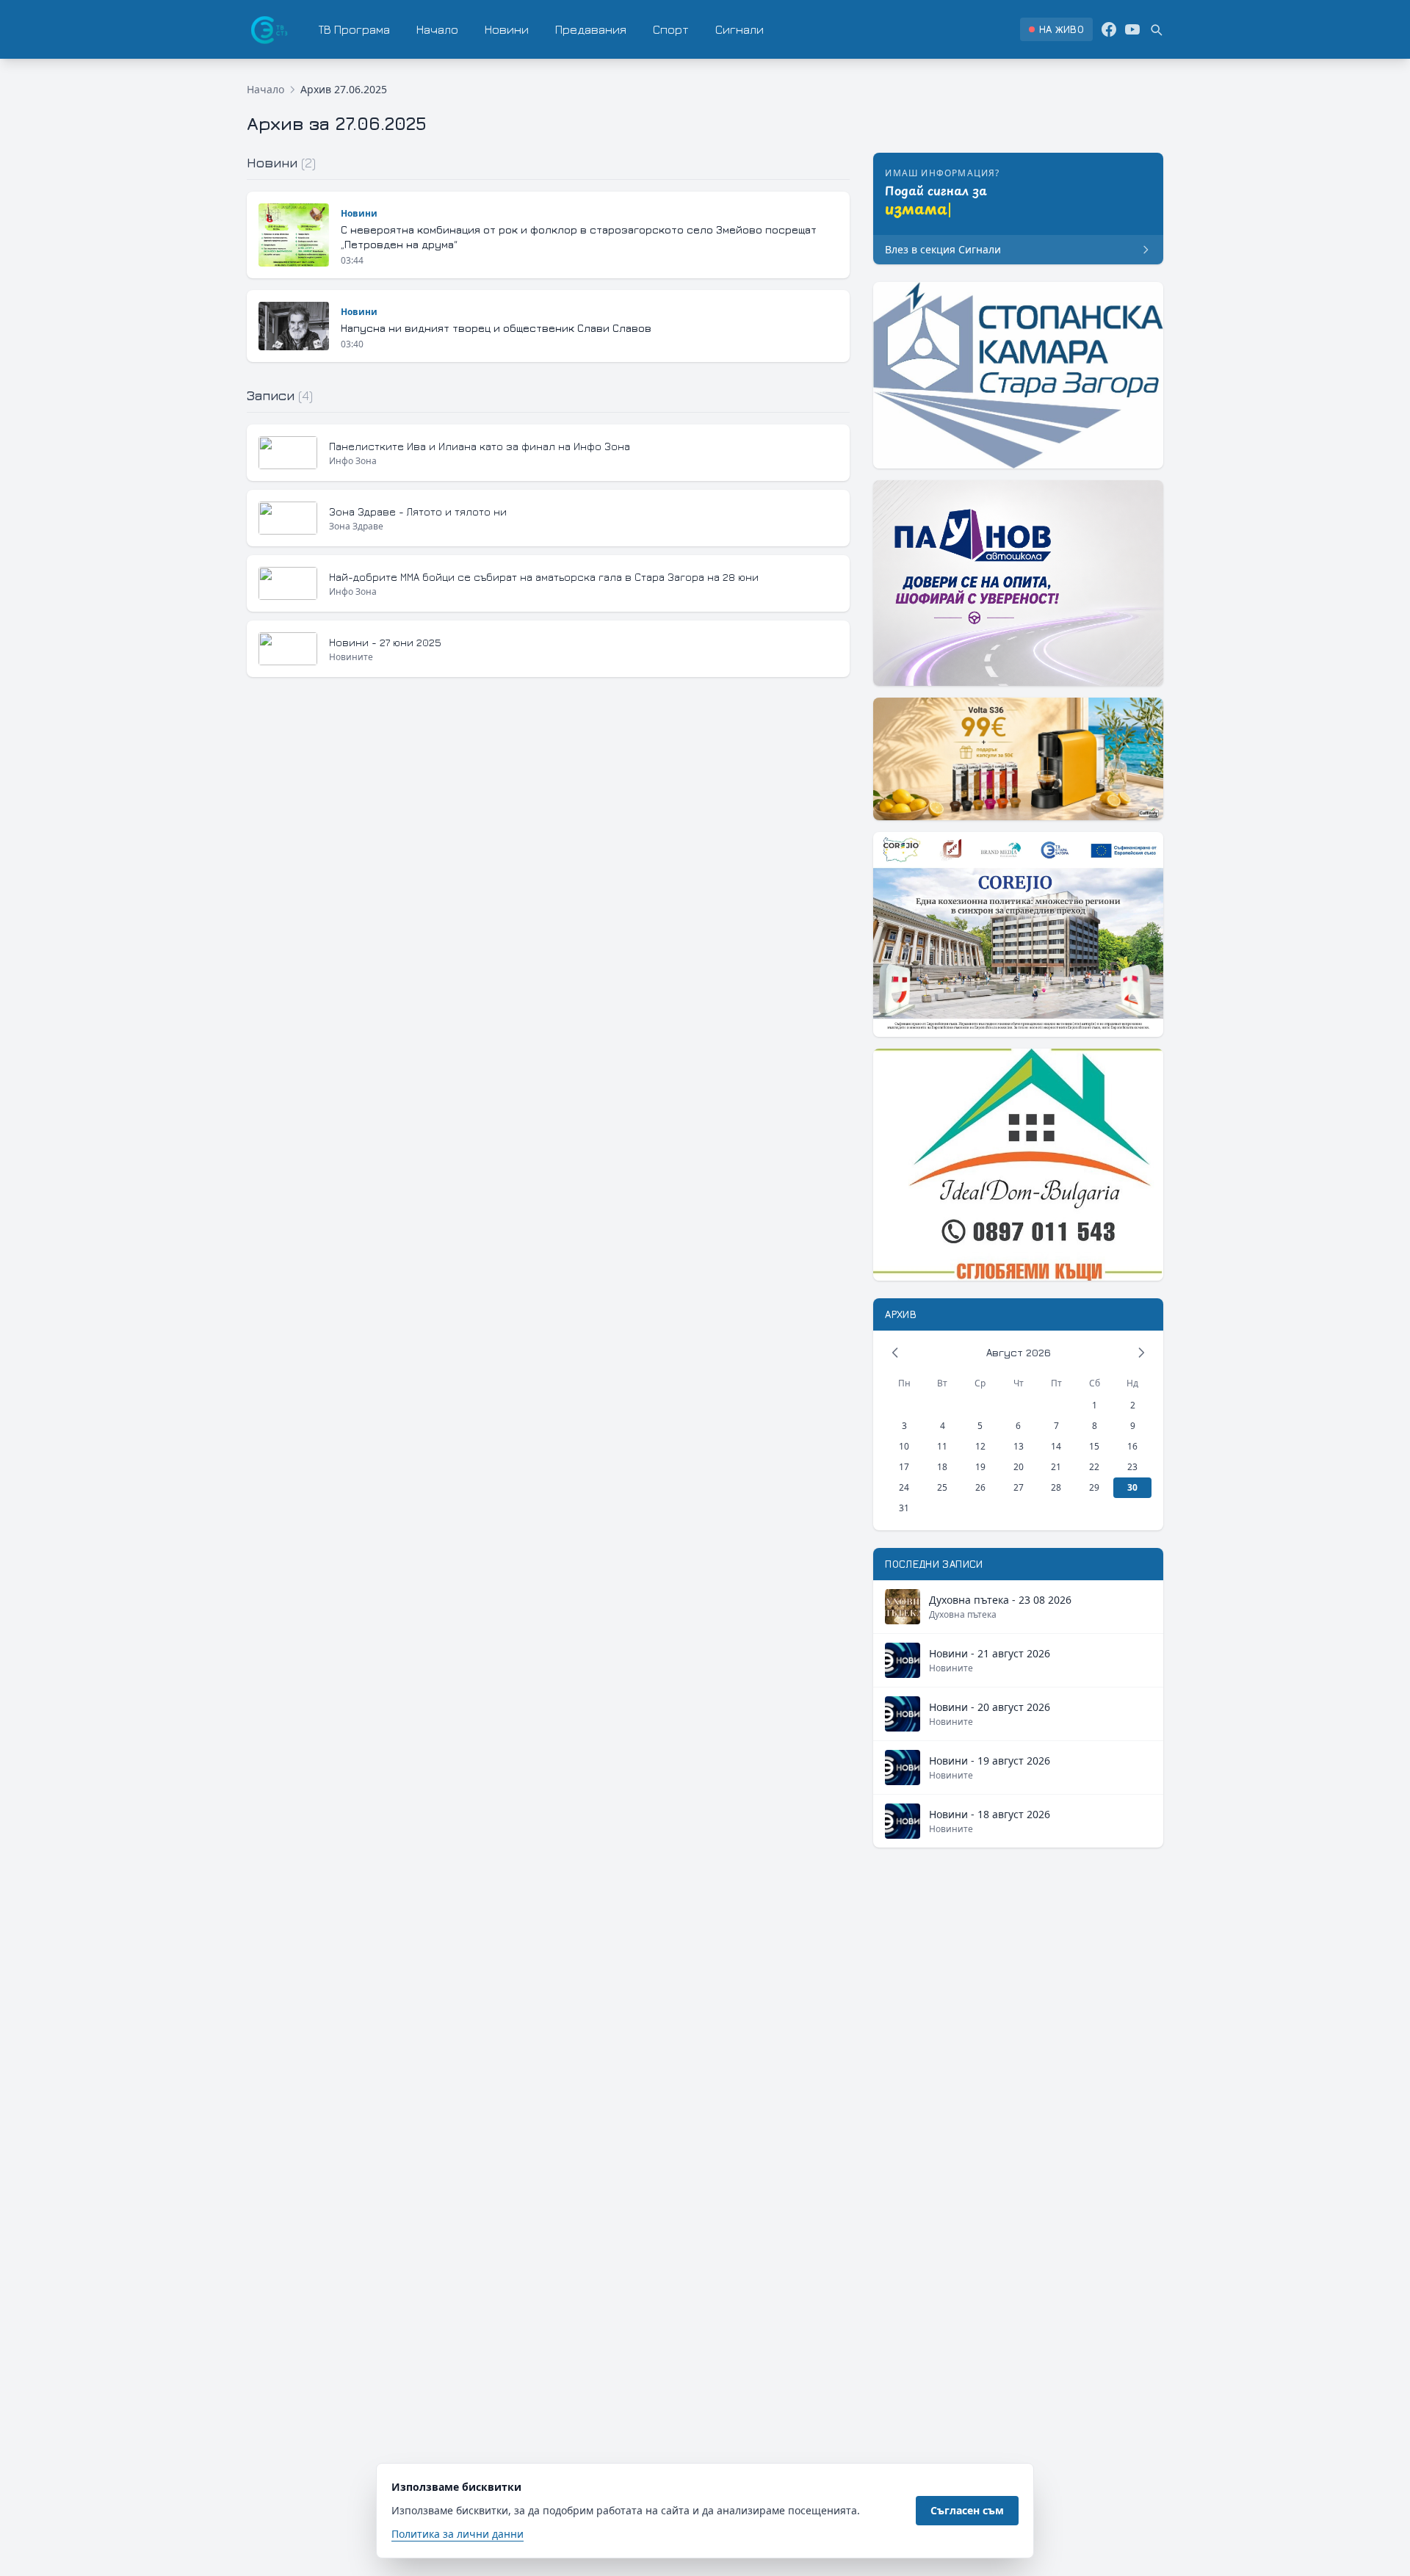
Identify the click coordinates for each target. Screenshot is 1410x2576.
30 (1132, 1487)
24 (904, 1487)
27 (1019, 1487)
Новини (507, 29)
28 (1056, 1487)
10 (904, 1446)
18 (942, 1467)
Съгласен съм (967, 2510)
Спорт (671, 29)
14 (1056, 1446)
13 (1019, 1446)
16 (1132, 1446)
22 (1094, 1467)
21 (1056, 1467)
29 (1094, 1487)
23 (1132, 1467)
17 (904, 1467)
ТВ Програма (354, 29)
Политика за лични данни (458, 2534)
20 (1019, 1467)
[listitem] (1056, 29)
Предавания (591, 29)
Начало (437, 29)
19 (980, 1467)
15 (1094, 1446)
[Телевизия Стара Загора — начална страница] (268, 29)
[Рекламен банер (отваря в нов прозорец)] (1018, 375)
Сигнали (740, 29)
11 (942, 1446)
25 (942, 1487)
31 (904, 1508)
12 (980, 1446)
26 (980, 1487)
